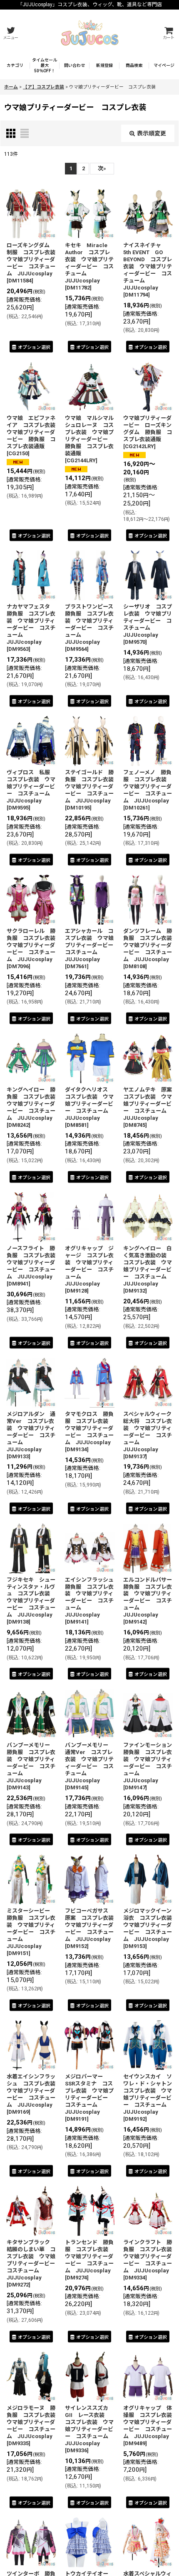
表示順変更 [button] (152, 133)
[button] (10, 33)
